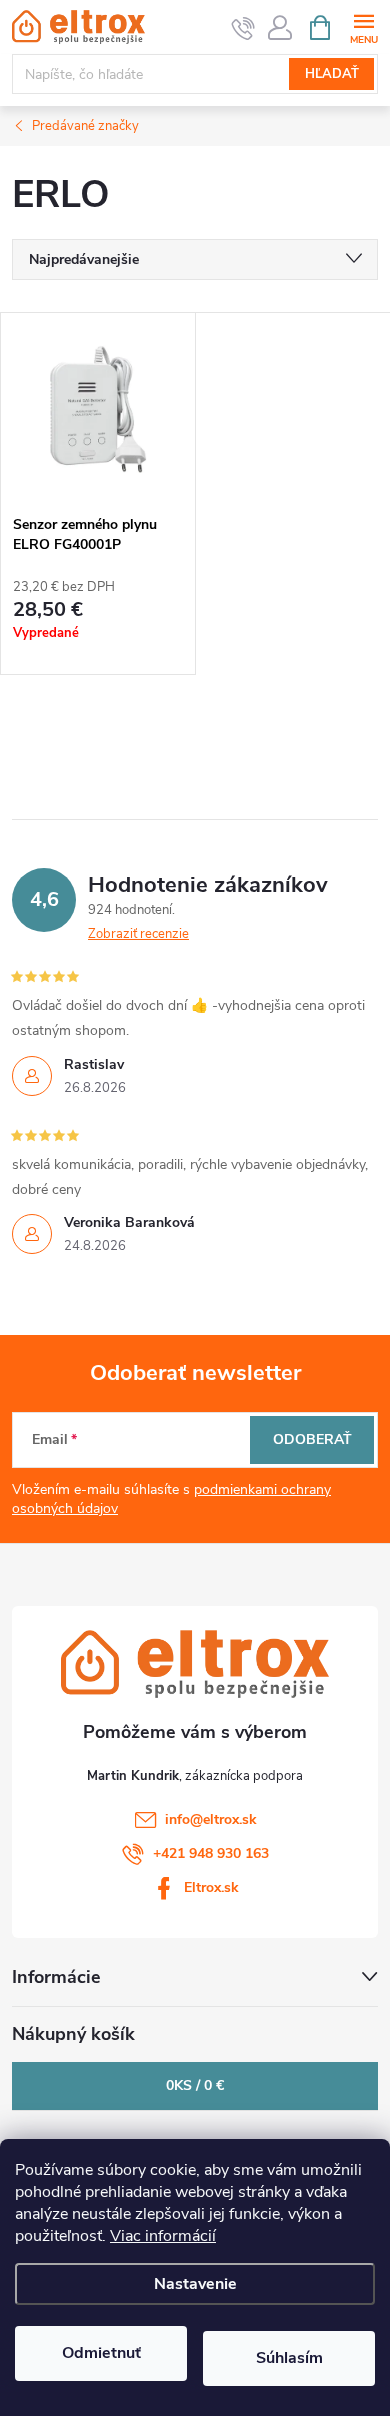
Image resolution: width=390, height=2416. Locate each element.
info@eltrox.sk (211, 1819)
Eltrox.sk (211, 1887)
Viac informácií (163, 2236)
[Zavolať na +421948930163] (243, 28)
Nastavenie (195, 2284)
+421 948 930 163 (211, 1853)
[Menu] (363, 26)
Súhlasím (289, 2358)
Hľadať (332, 74)
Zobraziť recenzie (138, 934)
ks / (195, 2085)
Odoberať (312, 1439)
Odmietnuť (101, 2353)
